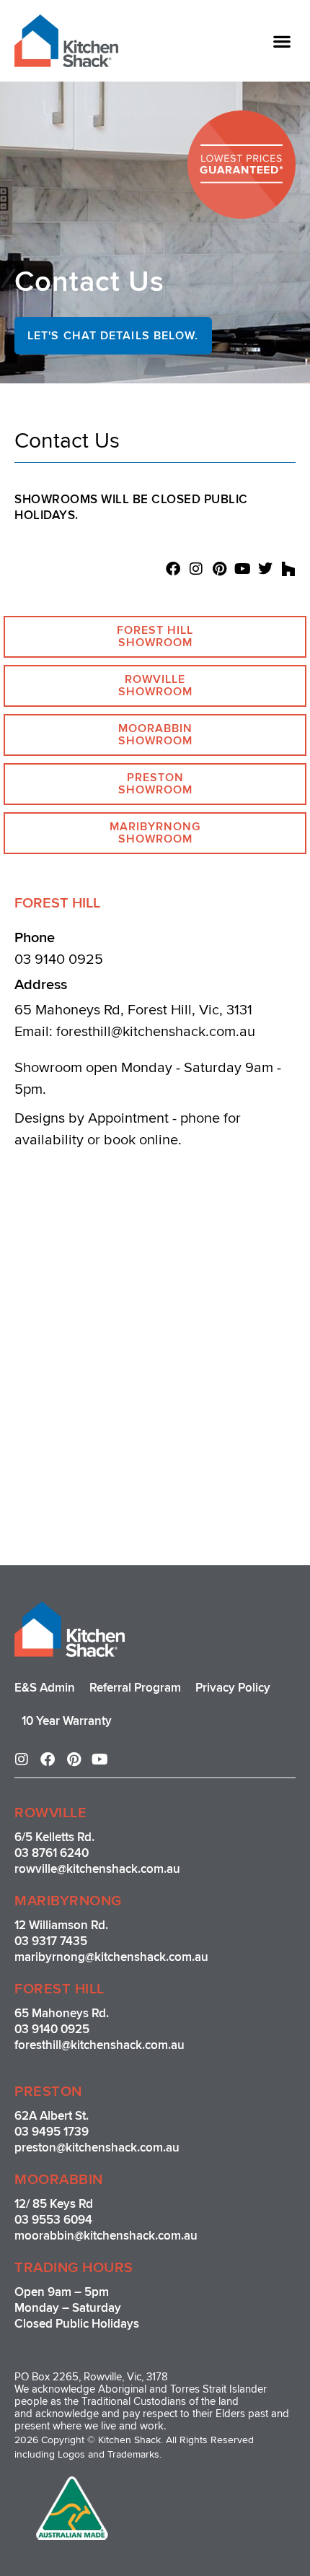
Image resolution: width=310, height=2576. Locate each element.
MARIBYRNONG (68, 1901)
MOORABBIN (59, 2180)
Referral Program (135, 1688)
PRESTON (48, 2092)
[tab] (155, 637)
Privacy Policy (233, 1688)
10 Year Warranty (67, 1721)
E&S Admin (45, 1688)
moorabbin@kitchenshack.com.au (106, 2236)
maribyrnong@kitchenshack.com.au (111, 1957)
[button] (282, 41)
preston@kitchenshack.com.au (97, 2148)
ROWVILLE (50, 1813)
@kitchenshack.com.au (119, 1869)
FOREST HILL (59, 1989)
